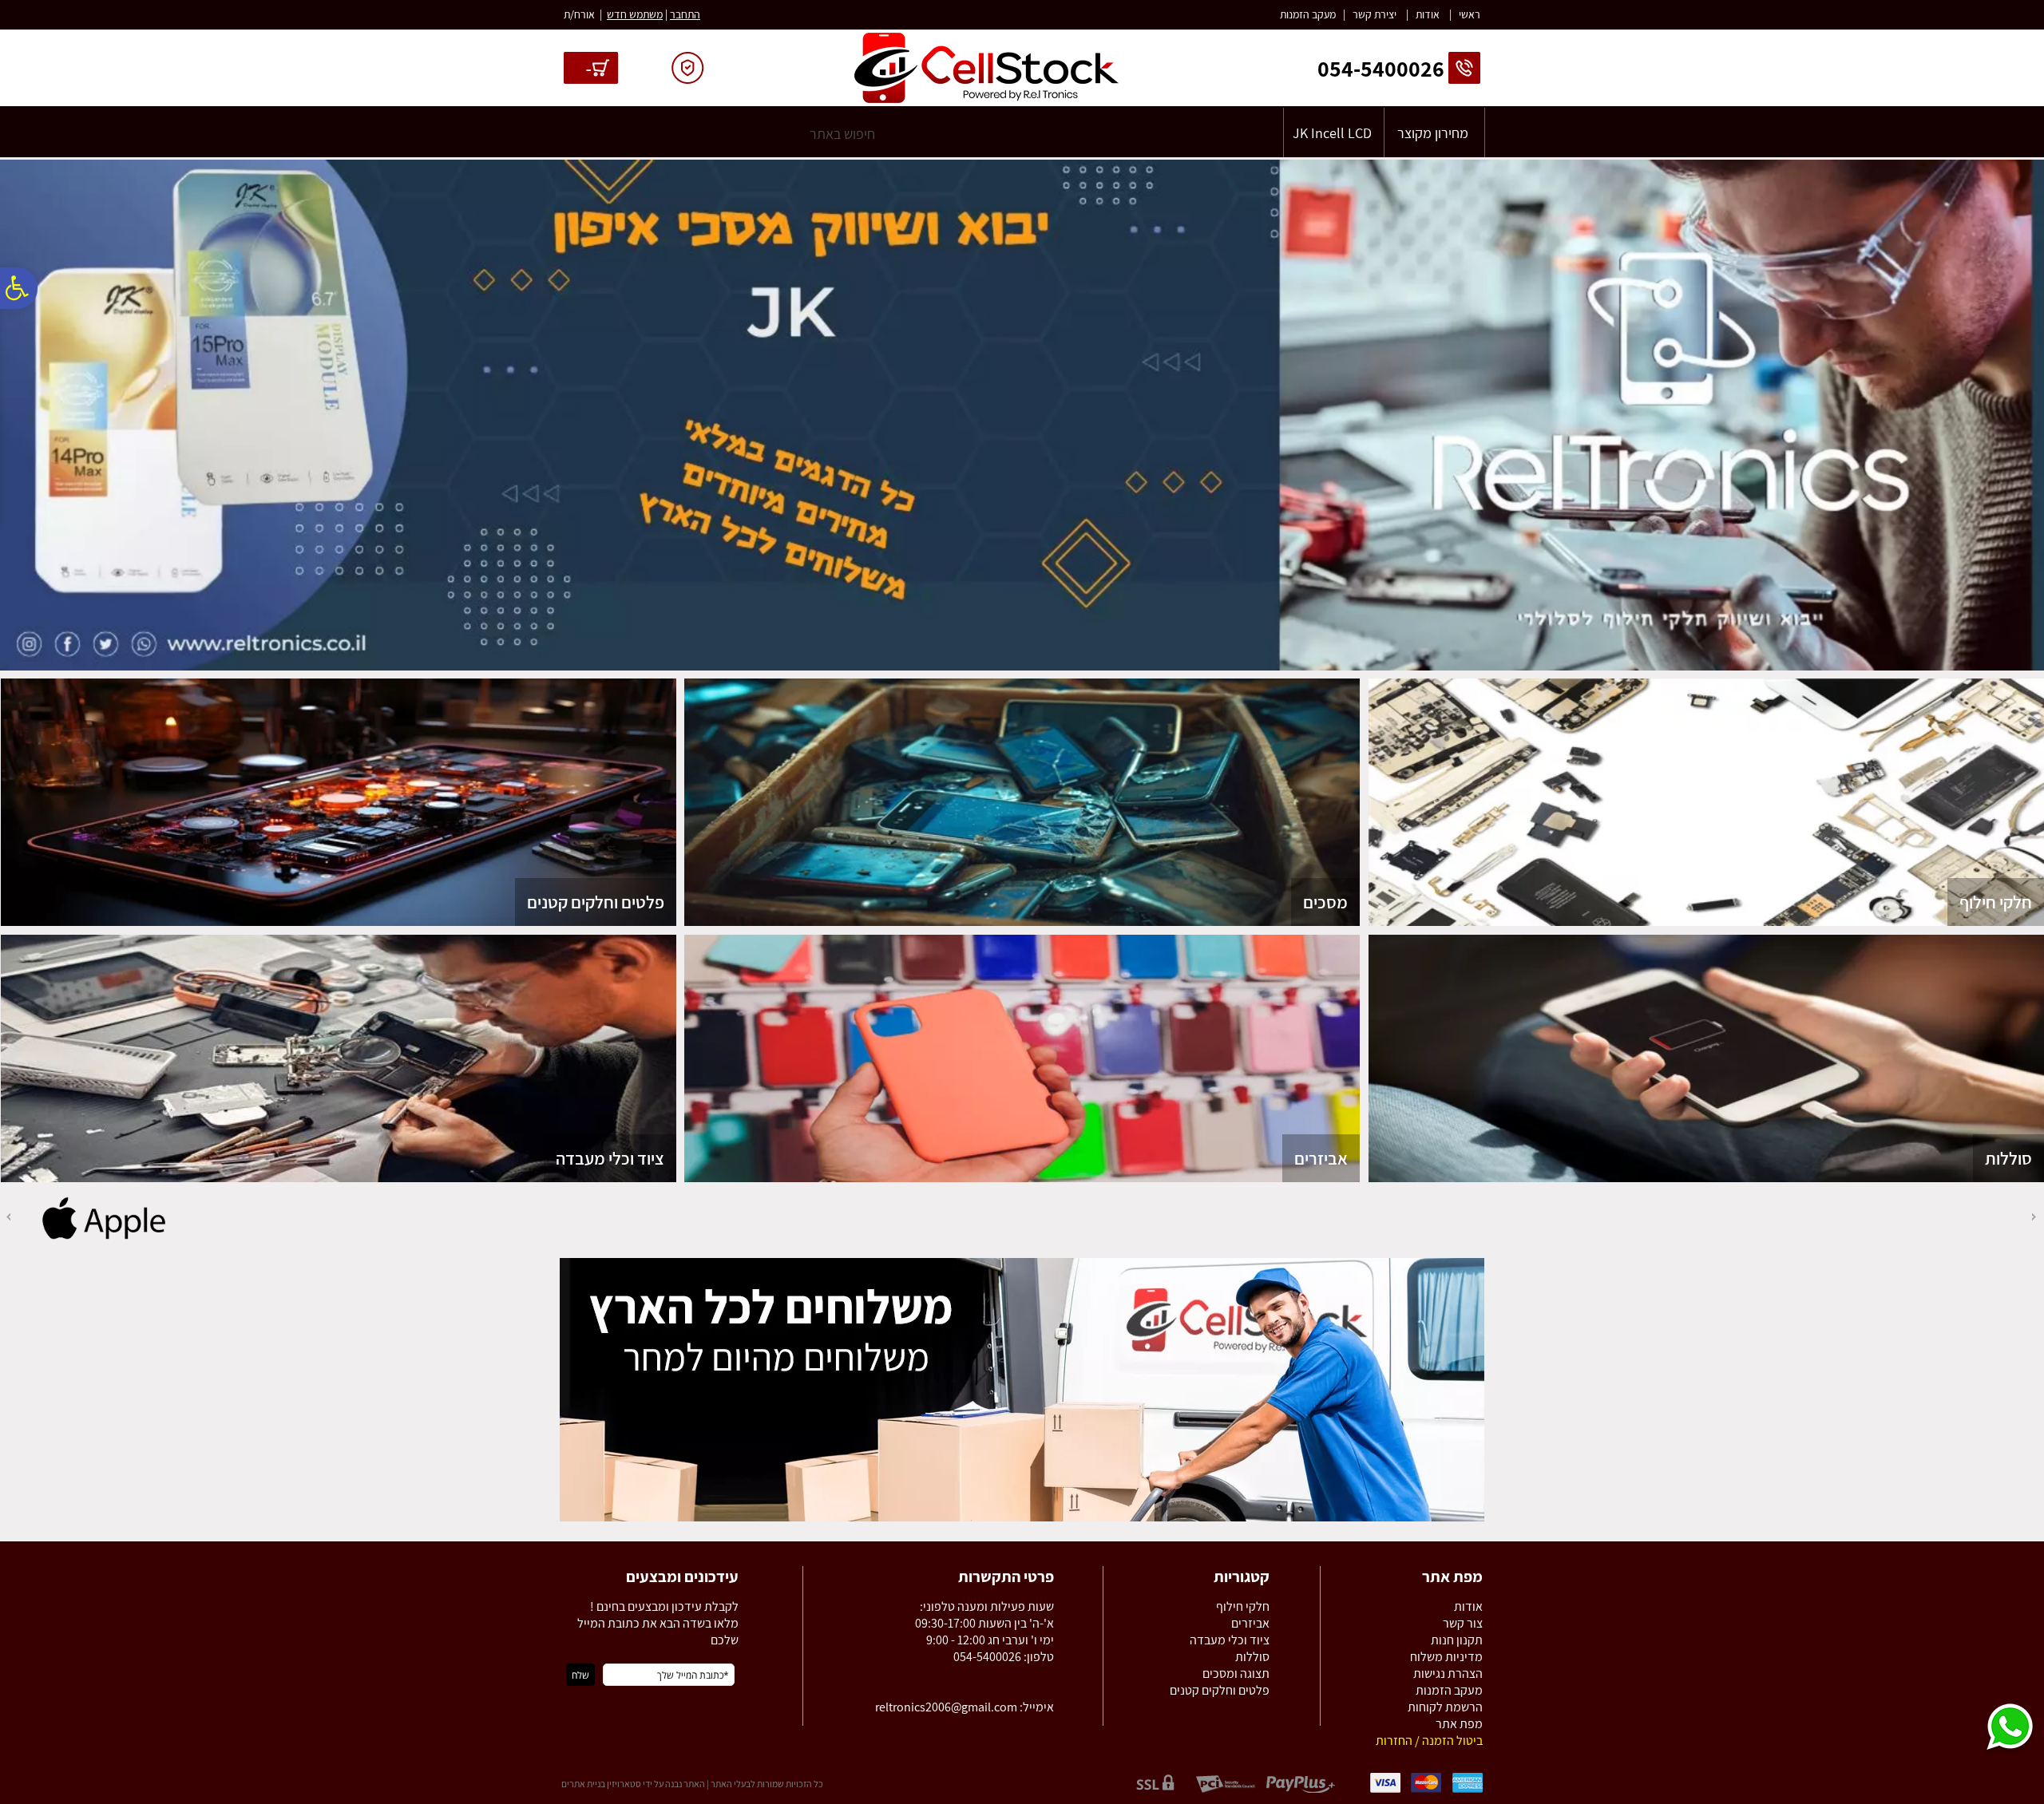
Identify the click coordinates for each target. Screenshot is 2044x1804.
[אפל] (104, 1239)
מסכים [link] (1325, 902)
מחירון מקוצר (1433, 133)
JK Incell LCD (1332, 133)
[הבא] (7, 1217)
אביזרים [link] (1321, 1158)
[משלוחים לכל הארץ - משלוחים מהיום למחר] (1022, 1518)
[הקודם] (2035, 1217)
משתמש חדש (635, 14)
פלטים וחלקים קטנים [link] (596, 902)
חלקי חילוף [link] (1996, 902)
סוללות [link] (2008, 1158)
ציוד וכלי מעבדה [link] (610, 1158)
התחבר (685, 14)
